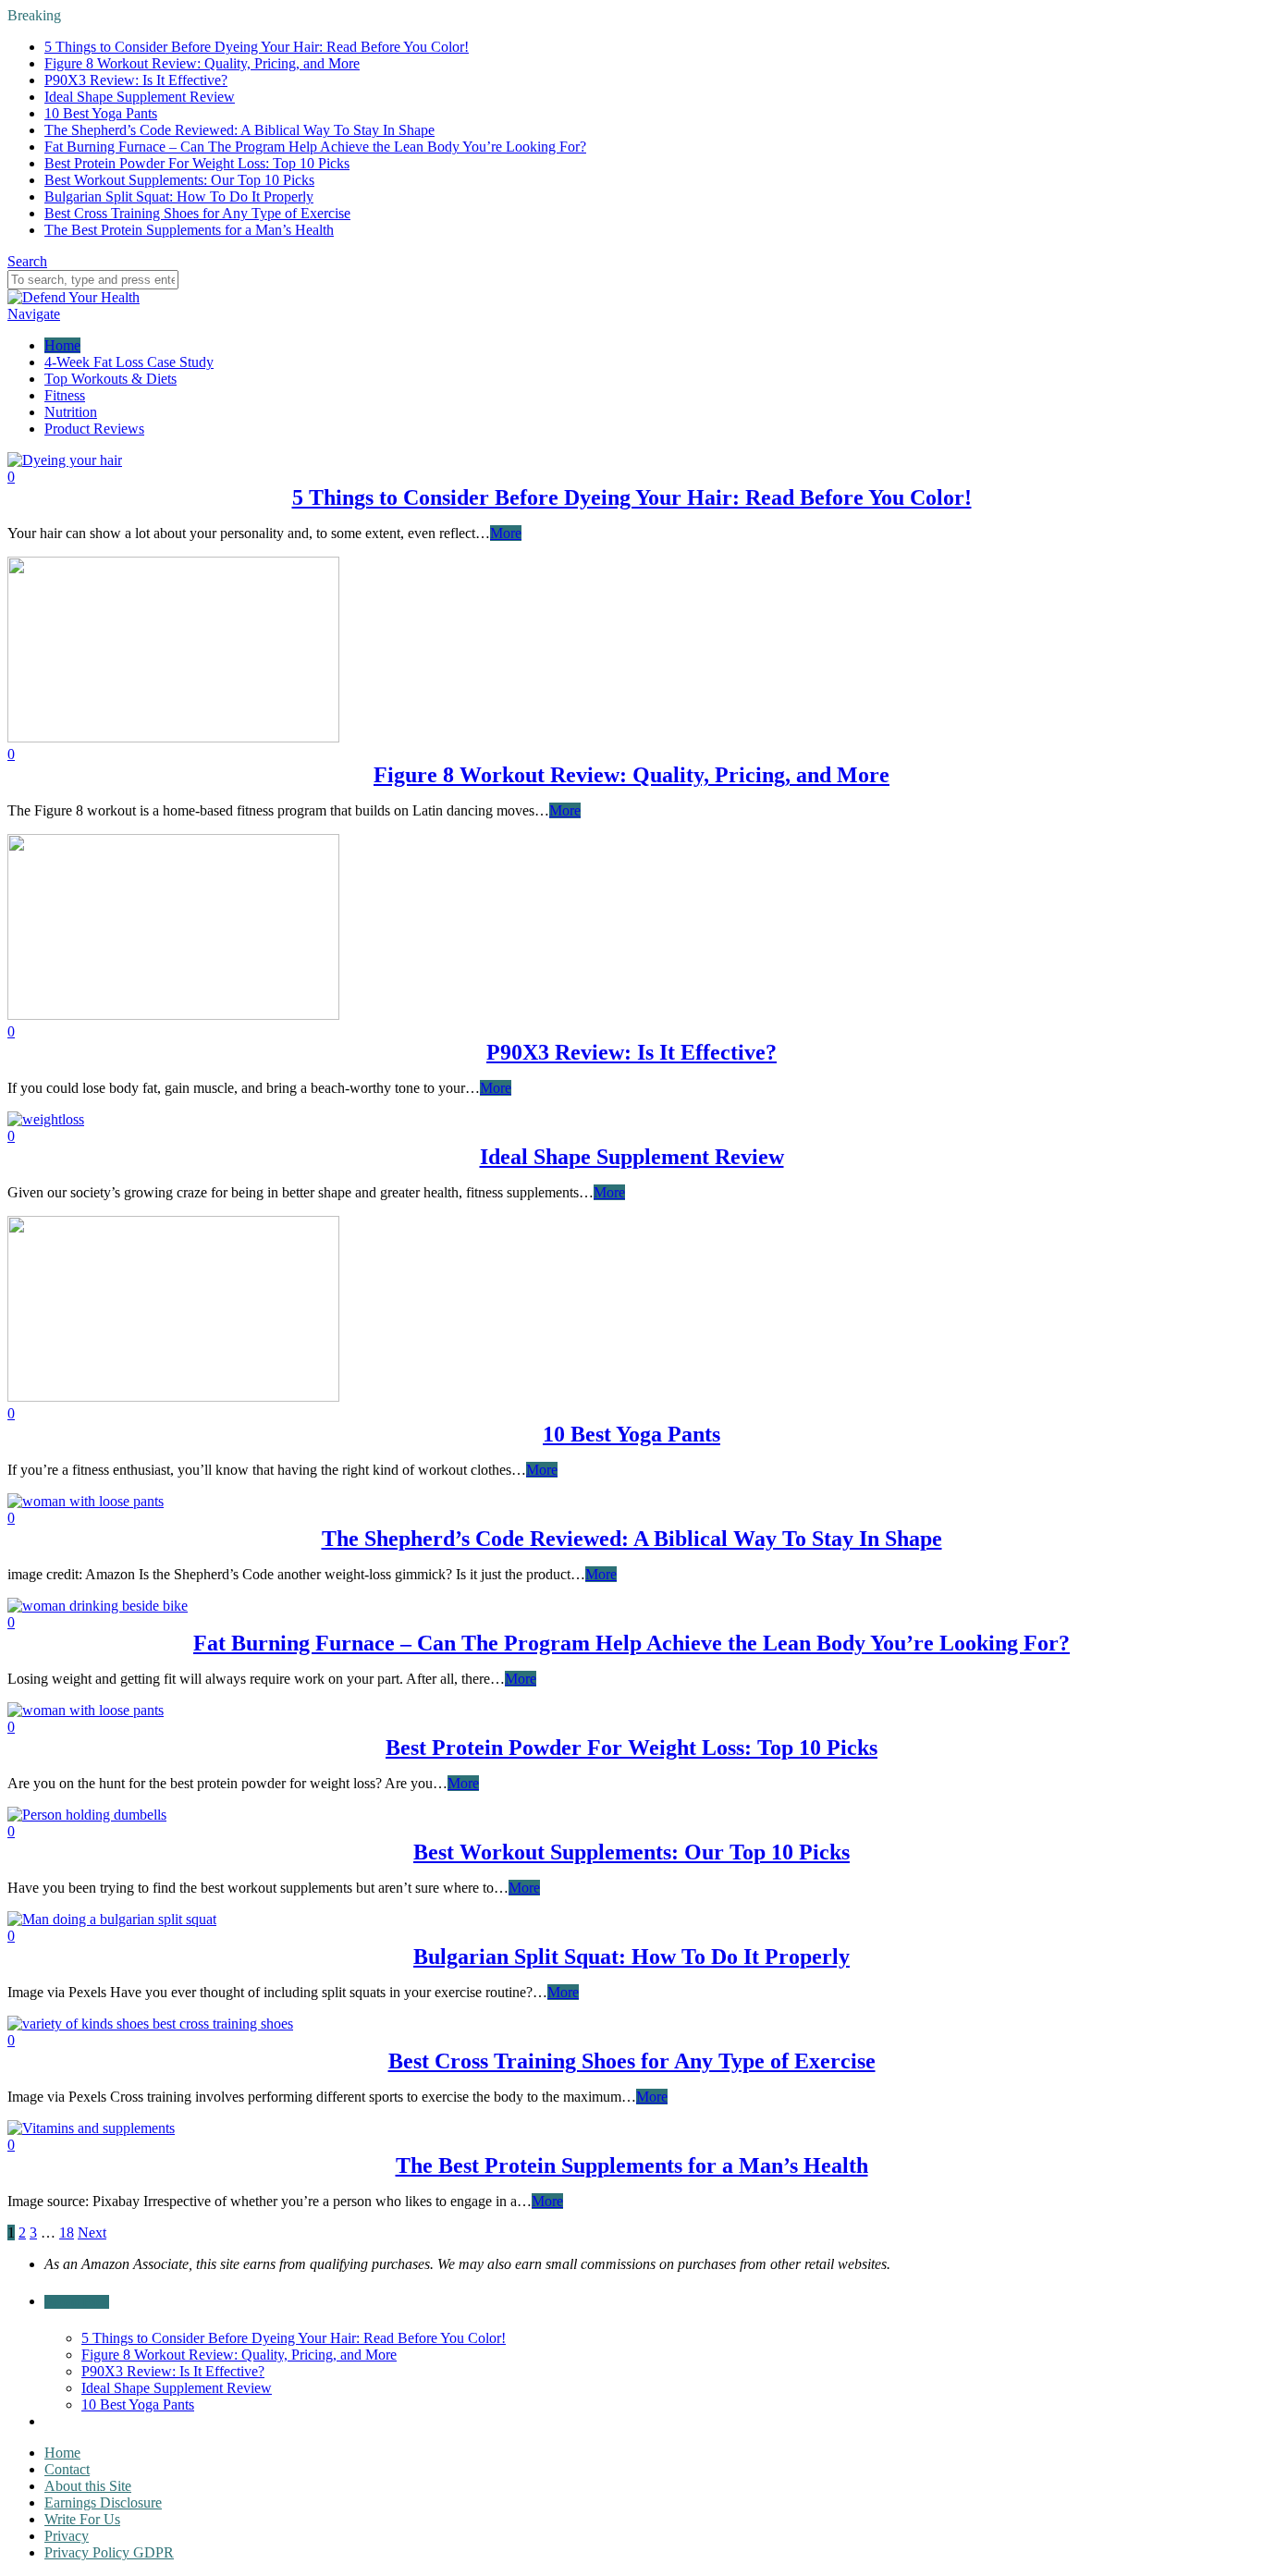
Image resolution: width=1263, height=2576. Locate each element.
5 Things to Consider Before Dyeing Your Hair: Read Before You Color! (257, 47)
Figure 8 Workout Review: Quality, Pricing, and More (202, 63)
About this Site (88, 2486)
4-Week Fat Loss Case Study (129, 362)
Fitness (65, 395)
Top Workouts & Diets (110, 379)
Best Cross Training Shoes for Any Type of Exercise (197, 213)
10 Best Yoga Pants (101, 113)
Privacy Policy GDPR (109, 2552)
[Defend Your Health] (74, 297)
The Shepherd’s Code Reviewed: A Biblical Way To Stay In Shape (239, 130)
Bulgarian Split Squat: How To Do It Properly (179, 196)
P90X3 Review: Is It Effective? (136, 80)
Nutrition (71, 412)
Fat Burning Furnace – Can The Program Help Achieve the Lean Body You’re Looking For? (315, 147)
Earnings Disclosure (103, 2502)
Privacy (67, 2536)
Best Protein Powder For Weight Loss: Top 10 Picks (197, 163)
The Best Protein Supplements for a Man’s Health (189, 230)
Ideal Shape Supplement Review (140, 97)
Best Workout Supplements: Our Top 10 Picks (179, 180)
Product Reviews (94, 429)
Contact (67, 2469)
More (506, 533)
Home (62, 345)
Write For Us (82, 2519)
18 (67, 2233)
